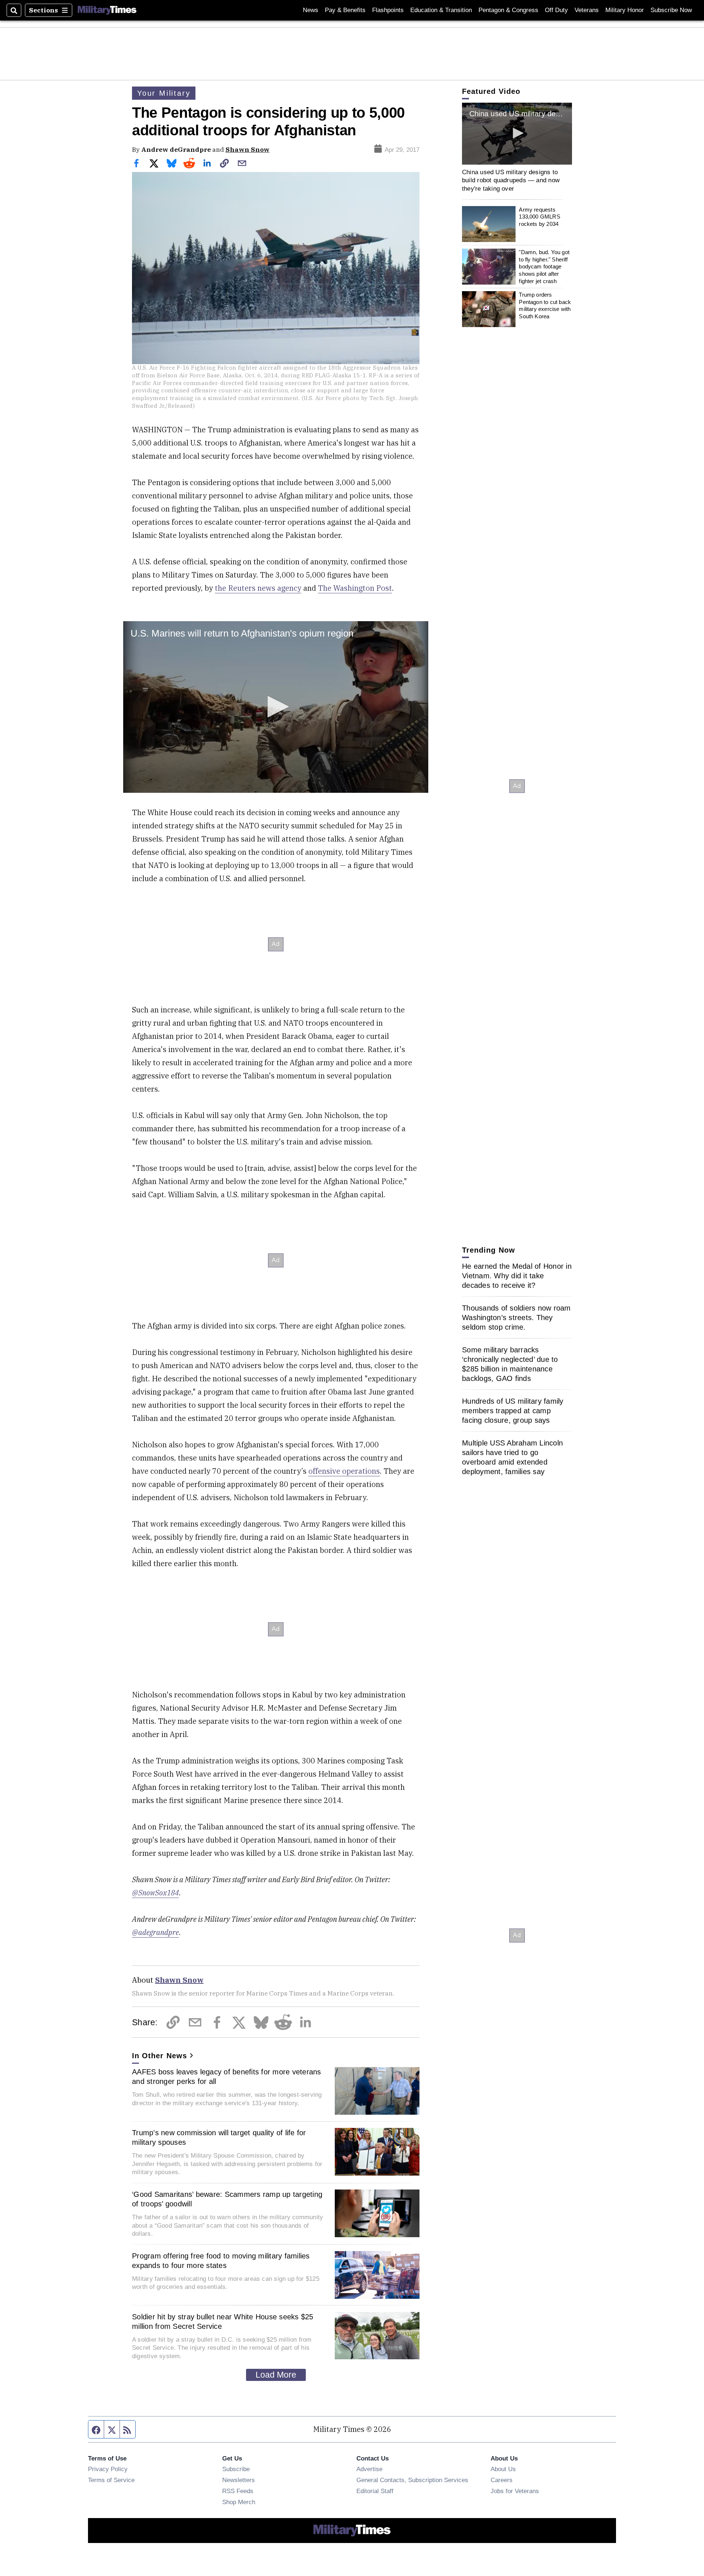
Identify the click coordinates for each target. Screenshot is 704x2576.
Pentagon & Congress (508, 10)
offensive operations (344, 1471)
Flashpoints (388, 10)
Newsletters (239, 2480)
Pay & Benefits (345, 10)
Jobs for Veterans (515, 2491)
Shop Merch (239, 2502)
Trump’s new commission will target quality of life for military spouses (219, 2137)
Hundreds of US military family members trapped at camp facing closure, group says (513, 1411)
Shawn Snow (247, 149)
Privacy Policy (108, 2469)
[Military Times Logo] (107, 10)
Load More (276, 2375)
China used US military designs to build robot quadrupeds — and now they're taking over (511, 180)
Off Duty (556, 10)
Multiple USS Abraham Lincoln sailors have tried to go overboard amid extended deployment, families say (512, 1457)
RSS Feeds (238, 2491)
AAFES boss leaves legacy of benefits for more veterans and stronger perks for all (227, 2077)
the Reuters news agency (258, 588)
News (311, 10)
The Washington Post (355, 588)
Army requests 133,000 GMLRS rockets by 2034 (539, 217)
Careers (502, 2480)
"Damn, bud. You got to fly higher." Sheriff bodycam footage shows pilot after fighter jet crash (544, 267)
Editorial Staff (375, 2491)
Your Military (164, 93)
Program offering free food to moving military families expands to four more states (221, 2261)
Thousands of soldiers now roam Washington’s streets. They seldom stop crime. (516, 1318)
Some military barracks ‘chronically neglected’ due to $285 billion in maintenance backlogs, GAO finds (510, 1364)
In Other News (159, 2056)
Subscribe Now (671, 10)
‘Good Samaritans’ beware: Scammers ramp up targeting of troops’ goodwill (227, 2199)
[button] (276, 707)
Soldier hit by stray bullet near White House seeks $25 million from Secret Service (223, 2322)
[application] (276, 707)
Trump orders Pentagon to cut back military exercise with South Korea (545, 305)
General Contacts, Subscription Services (412, 2480)
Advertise (369, 2469)
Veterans (587, 10)
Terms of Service (111, 2480)
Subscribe (236, 2469)
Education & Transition (441, 10)
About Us (503, 2469)
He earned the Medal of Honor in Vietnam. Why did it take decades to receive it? (517, 1276)
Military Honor (625, 10)
